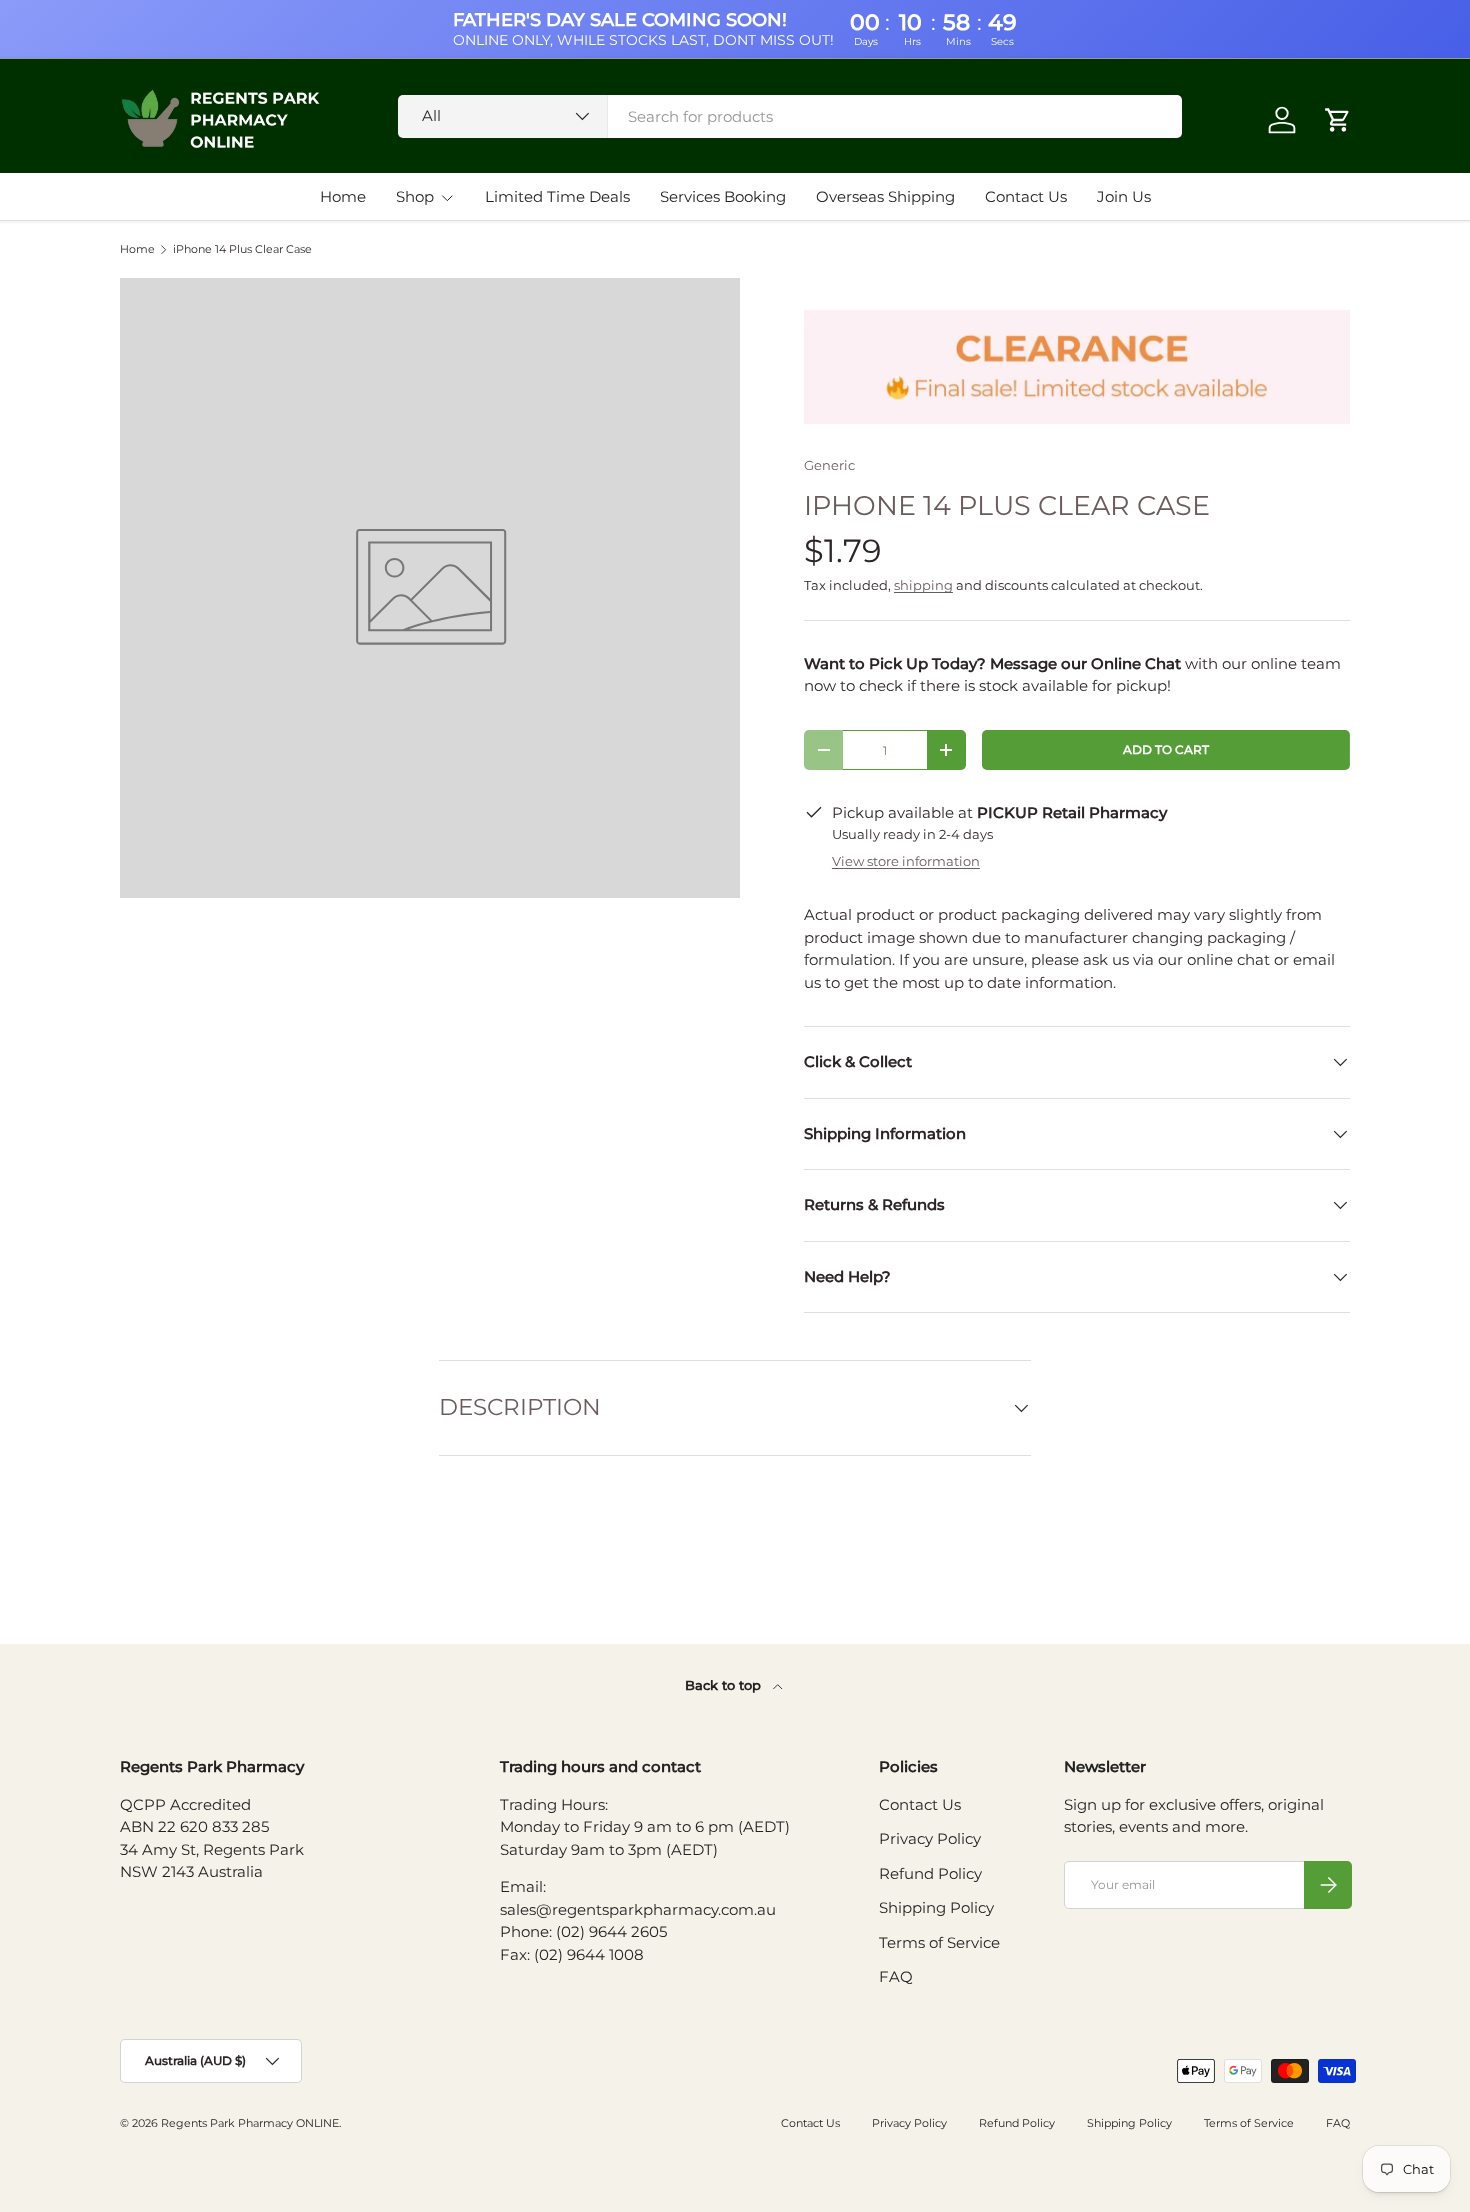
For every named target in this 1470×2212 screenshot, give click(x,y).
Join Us (1124, 196)
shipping (923, 585)
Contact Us (1026, 196)
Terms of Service (939, 1942)
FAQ (896, 1976)
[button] (1338, 120)
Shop (415, 196)
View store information (906, 861)
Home (343, 196)
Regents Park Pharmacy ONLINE (250, 2123)
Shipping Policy (936, 1907)
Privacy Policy (930, 1838)
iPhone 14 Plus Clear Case (242, 249)
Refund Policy (930, 1873)
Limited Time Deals (557, 196)
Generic (829, 465)
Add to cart (1166, 749)
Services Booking (723, 196)
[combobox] (790, 116)
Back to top (725, 1685)
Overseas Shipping (885, 196)
